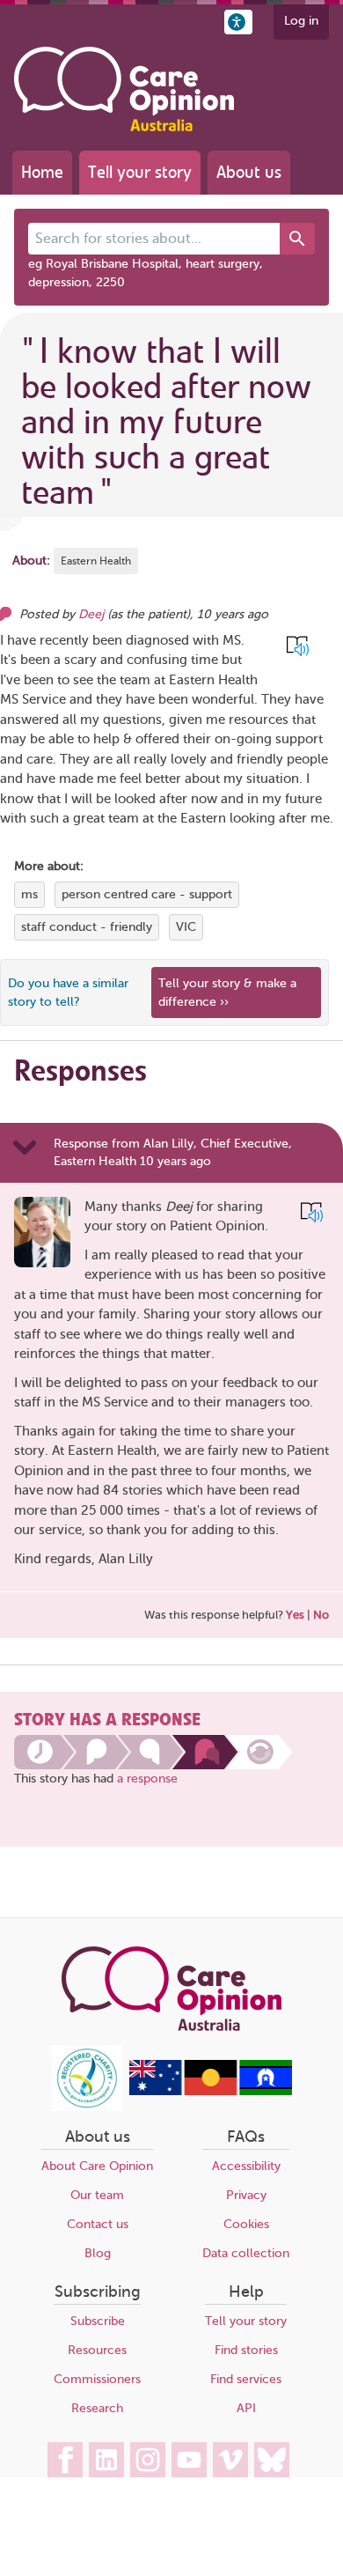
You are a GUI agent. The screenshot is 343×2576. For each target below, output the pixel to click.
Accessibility (246, 2166)
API (246, 2408)
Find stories (246, 2350)
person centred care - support (147, 894)
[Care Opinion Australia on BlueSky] (272, 2460)
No (321, 1615)
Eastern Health (96, 561)
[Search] (297, 239)
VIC (186, 927)
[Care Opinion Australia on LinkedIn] (106, 2460)
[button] (238, 22)
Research (97, 2408)
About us (249, 172)
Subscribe (98, 2321)
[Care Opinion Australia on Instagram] (148, 2460)
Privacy (246, 2195)
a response (147, 1779)
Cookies (246, 2224)
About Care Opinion (97, 2166)
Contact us (98, 2224)
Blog (98, 2253)
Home (42, 172)
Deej (91, 614)
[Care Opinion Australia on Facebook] (65, 2460)
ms (29, 894)
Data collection (246, 2253)
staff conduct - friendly (87, 927)
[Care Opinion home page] (124, 89)
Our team (97, 2195)
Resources (97, 2350)
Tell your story (140, 172)
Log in (301, 21)
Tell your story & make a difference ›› (227, 993)
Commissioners (97, 2379)
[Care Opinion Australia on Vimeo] (230, 2460)
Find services (246, 2379)
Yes (295, 1615)
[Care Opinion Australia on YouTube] (189, 2460)
